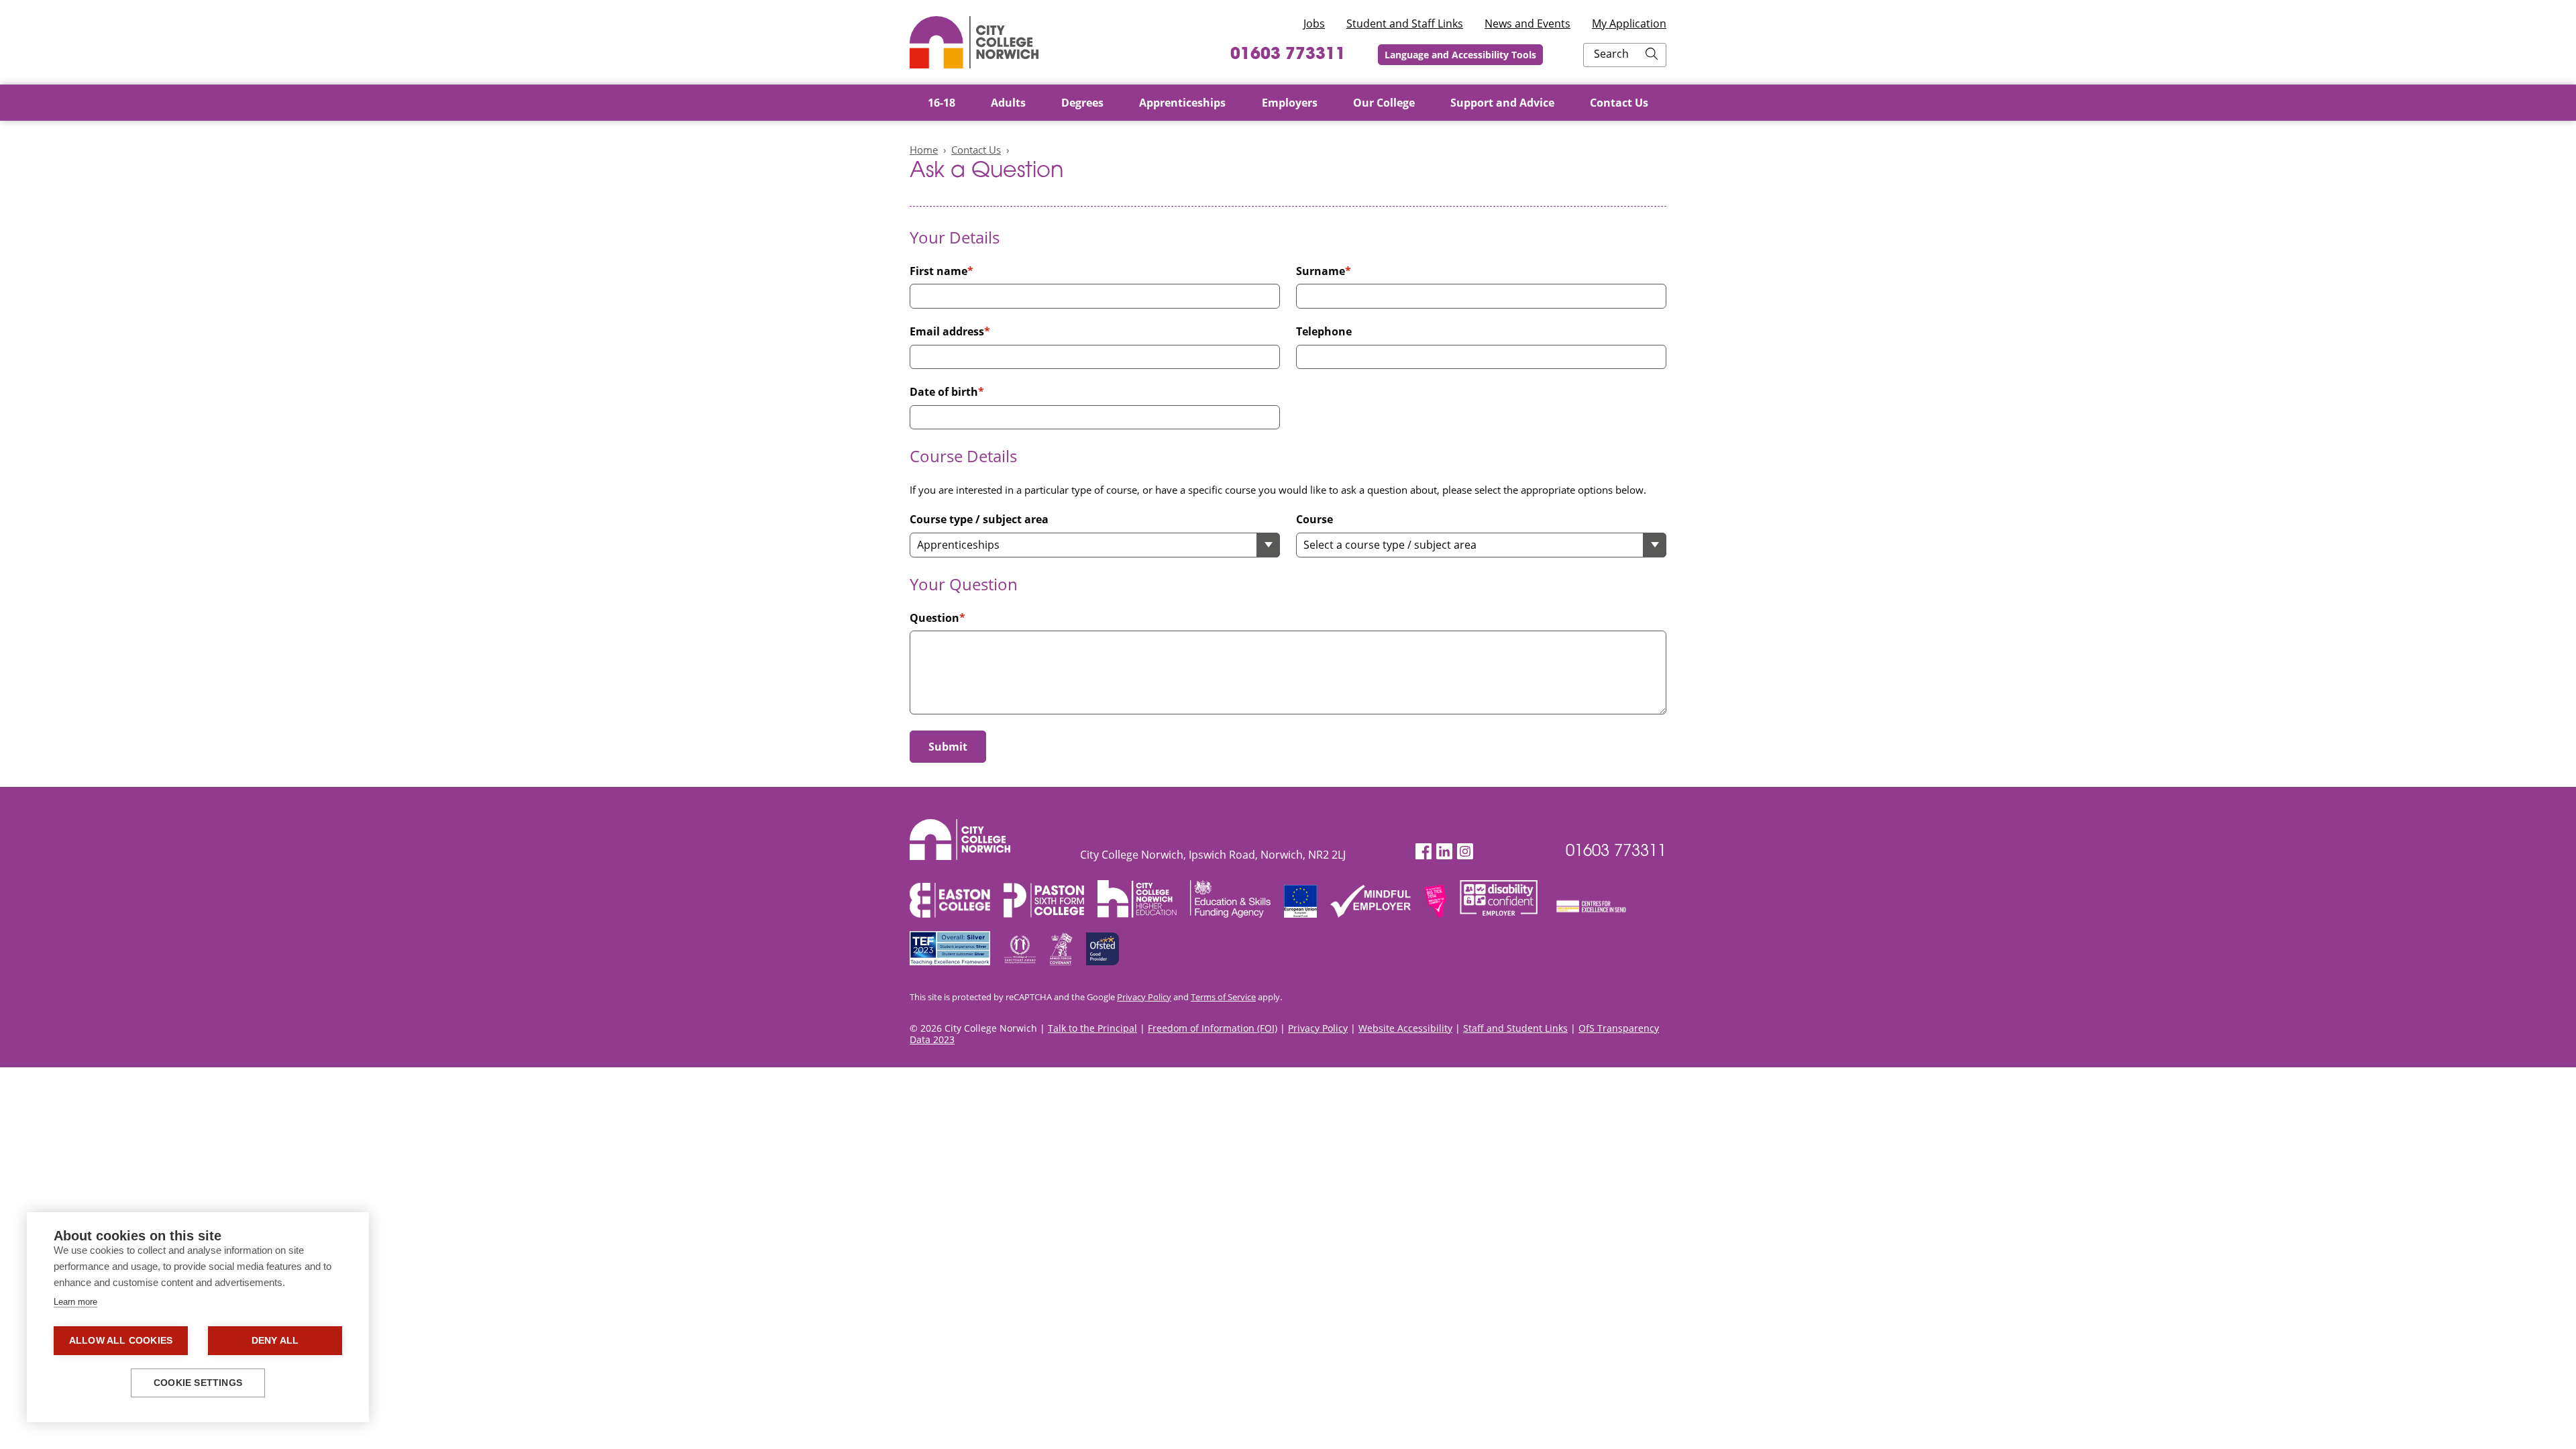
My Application (1629, 23)
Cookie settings (198, 1383)
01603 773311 (1288, 55)
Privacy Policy (1144, 997)
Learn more (75, 1302)
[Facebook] (1424, 852)
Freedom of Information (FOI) (1213, 1028)
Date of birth (944, 392)
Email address (947, 332)
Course (1314, 520)
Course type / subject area (979, 520)
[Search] (1652, 55)
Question (934, 618)
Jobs (1314, 23)
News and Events (1527, 23)
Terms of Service (1223, 997)
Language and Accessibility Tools (1460, 55)
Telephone (1324, 332)
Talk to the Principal (1092, 1028)
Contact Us (976, 150)
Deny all (275, 1341)
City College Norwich (974, 42)
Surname (1321, 271)
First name (938, 271)
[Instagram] (1465, 852)
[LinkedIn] (1444, 852)
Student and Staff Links (1405, 23)
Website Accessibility (1405, 1028)
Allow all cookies (121, 1341)
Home (924, 150)
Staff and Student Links (1515, 1028)
